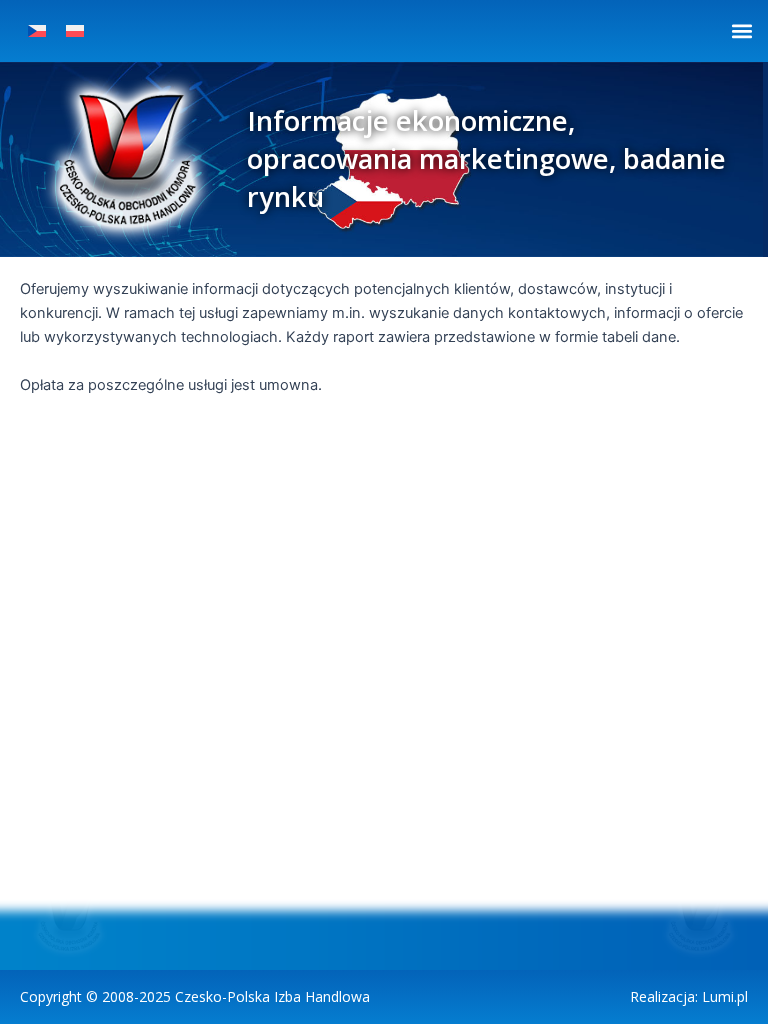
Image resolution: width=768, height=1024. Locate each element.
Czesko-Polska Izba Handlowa (272, 996)
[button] (741, 30)
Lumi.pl (725, 996)
